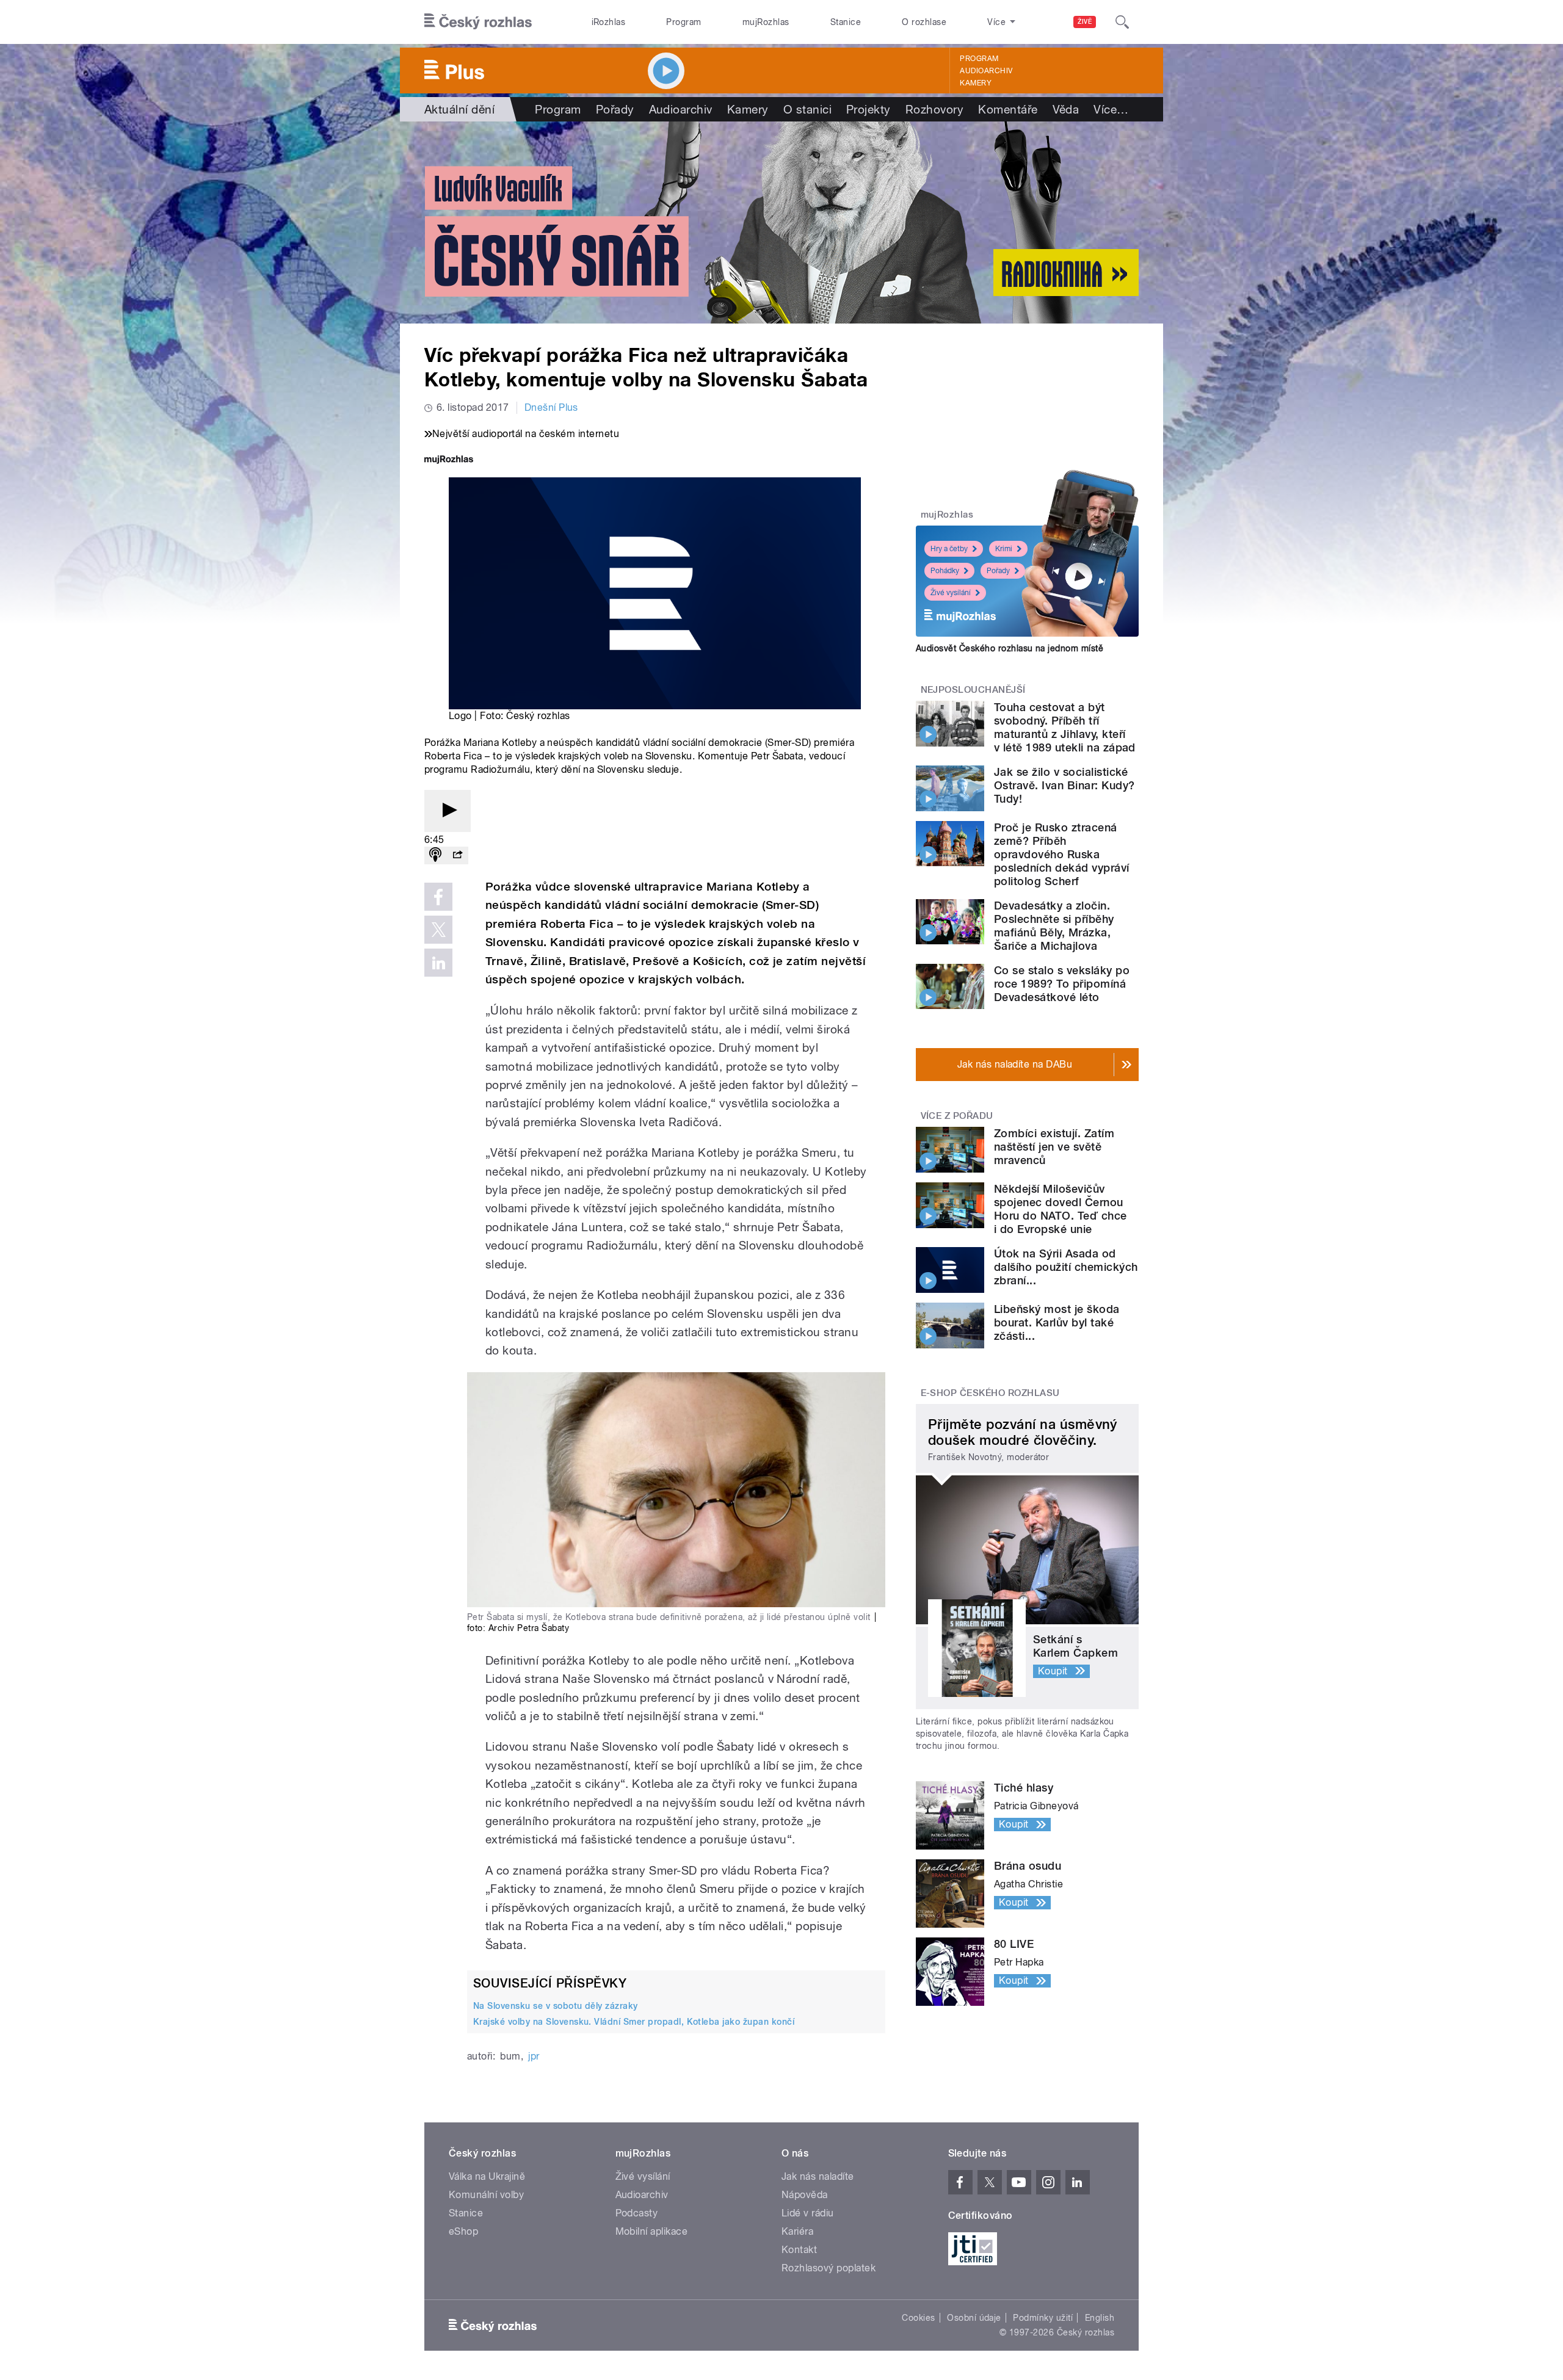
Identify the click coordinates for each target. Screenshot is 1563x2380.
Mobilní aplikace (652, 2231)
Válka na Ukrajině (487, 2176)
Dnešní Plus (551, 407)
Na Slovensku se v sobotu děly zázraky (556, 2006)
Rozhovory (934, 109)
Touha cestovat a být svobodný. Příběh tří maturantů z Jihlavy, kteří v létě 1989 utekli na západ (1065, 727)
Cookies (918, 2318)
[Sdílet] (457, 855)
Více (1111, 109)
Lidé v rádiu (808, 2213)
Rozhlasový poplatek (829, 2268)
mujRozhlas (766, 22)
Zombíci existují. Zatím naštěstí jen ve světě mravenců (1054, 1147)
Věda (1066, 109)
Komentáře (1008, 109)
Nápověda (805, 2195)
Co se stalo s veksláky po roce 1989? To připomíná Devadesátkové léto (1062, 984)
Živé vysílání (951, 593)
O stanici (807, 109)
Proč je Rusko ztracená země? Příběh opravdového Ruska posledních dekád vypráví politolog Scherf (1062, 854)
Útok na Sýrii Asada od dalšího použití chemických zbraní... (1066, 1267)
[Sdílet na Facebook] (438, 897)
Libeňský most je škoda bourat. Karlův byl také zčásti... (1057, 1322)
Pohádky (945, 571)
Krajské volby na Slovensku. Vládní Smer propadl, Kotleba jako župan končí (634, 2022)
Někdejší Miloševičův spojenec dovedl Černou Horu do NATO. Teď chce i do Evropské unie (1061, 1209)
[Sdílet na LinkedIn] (438, 963)
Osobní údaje (974, 2318)
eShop (463, 2231)
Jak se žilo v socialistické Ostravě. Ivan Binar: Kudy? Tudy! (1064, 785)
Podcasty (637, 2213)
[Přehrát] (448, 811)
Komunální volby (486, 2195)
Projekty (869, 109)
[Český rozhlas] (478, 22)
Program (684, 22)
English (1100, 2318)
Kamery (976, 83)
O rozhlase (924, 22)
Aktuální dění (459, 109)
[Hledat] (1122, 22)
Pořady (615, 109)
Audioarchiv (986, 71)
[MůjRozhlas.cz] (449, 461)
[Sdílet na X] (438, 930)
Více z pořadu (957, 1116)
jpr (534, 2056)
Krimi (1004, 549)
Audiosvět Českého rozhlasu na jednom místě (1010, 648)
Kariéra (797, 2231)
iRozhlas (609, 22)
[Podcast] (435, 855)
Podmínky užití (1043, 2318)
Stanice (846, 22)
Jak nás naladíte (818, 2176)
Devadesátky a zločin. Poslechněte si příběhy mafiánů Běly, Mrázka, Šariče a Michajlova (1054, 926)
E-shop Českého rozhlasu (990, 1393)
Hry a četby (949, 549)
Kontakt (799, 2250)
